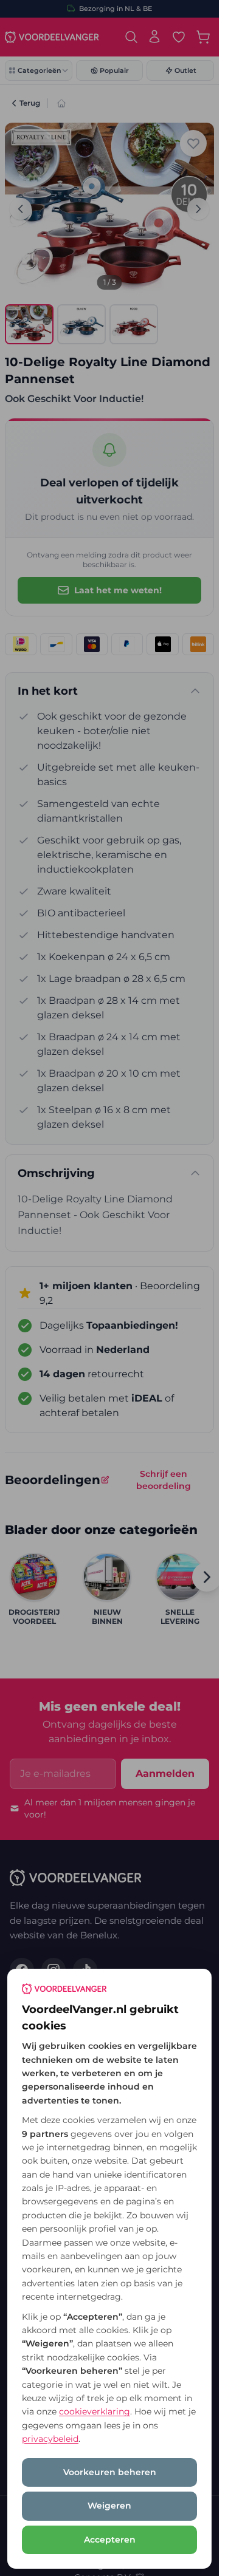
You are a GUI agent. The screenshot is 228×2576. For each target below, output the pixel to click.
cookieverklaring (95, 2411)
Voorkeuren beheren (110, 2472)
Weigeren (109, 2506)
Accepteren (110, 2540)
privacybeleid (50, 2439)
